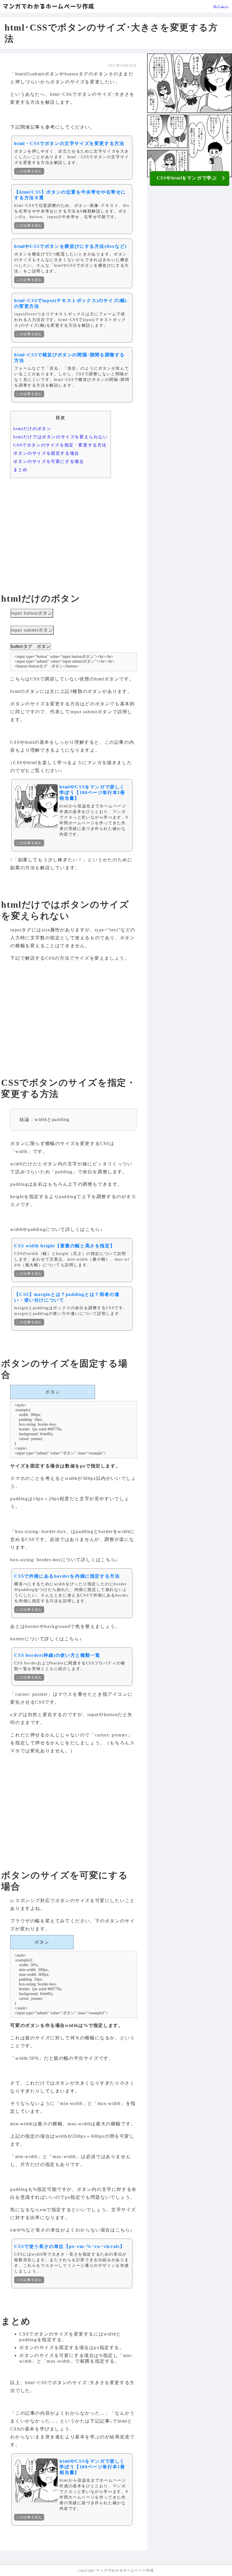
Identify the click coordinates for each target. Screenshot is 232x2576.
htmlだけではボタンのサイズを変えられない (60, 437)
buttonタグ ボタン (31, 646)
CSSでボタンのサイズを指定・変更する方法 (60, 445)
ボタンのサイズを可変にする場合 (49, 461)
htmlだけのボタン (32, 429)
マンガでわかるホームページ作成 (49, 6)
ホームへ (221, 6)
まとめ (20, 470)
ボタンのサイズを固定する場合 (46, 453)
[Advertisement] (73, 526)
